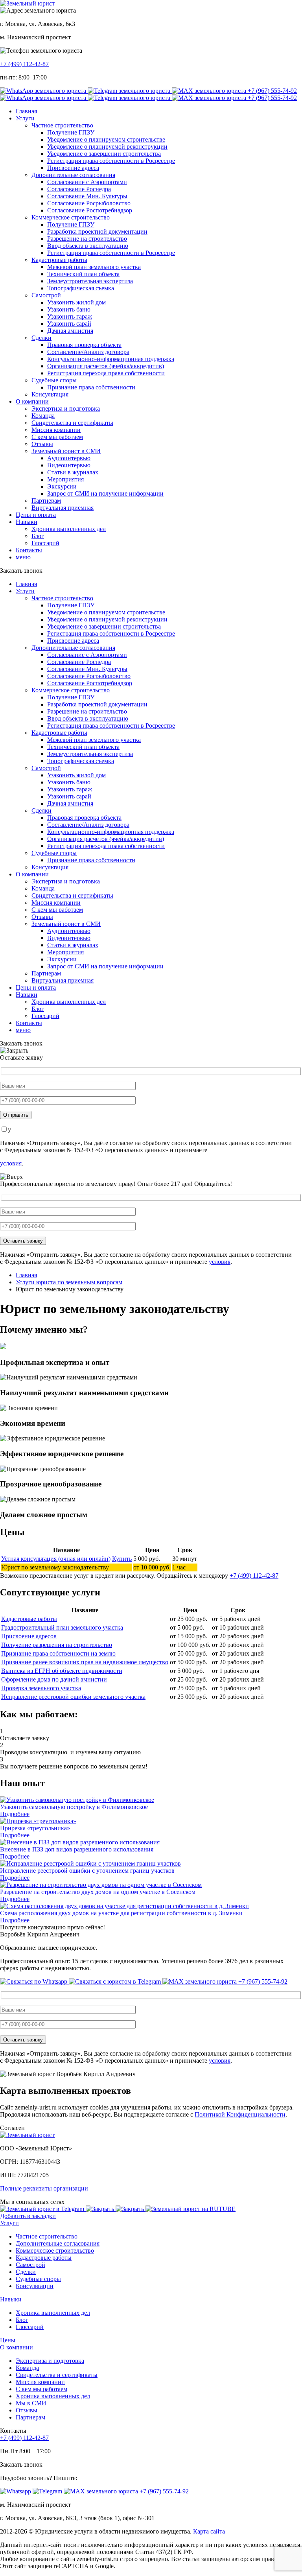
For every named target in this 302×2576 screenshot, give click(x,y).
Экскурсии (62, 486)
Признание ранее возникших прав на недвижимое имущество (85, 1662)
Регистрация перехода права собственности (106, 373)
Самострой (46, 295)
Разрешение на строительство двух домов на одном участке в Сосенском (98, 1892)
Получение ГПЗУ (71, 132)
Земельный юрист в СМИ (66, 451)
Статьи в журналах (73, 472)
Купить (122, 1559)
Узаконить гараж (70, 316)
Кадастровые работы (59, 260)
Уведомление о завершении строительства (104, 154)
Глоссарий (45, 543)
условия (11, 1163)
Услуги (25, 118)
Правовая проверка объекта (84, 345)
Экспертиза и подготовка (66, 408)
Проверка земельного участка (41, 1688)
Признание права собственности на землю (58, 1653)
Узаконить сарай (69, 324)
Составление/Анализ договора (88, 352)
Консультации (35, 2286)
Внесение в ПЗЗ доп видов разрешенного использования (77, 1849)
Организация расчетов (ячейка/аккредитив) (106, 366)
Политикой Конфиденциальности (240, 2114)
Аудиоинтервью (69, 458)
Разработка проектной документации (97, 231)
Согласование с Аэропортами (87, 182)
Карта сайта (209, 2531)
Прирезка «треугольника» (35, 1828)
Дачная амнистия (70, 331)
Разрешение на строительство (87, 239)
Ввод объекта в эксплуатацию (88, 246)
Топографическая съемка (81, 288)
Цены (8, 2340)
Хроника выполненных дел (69, 529)
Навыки (27, 522)
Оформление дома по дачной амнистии (54, 1679)
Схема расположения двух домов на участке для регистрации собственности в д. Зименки (121, 1913)
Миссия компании (56, 430)
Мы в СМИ (31, 2403)
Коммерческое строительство (71, 217)
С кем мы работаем (57, 437)
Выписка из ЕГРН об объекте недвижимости (62, 1671)
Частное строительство (62, 125)
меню (23, 557)
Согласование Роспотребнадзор (90, 210)
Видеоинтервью (69, 465)
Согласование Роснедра (79, 189)
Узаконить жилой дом (76, 302)
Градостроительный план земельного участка (62, 1627)
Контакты (29, 550)
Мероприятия (65, 479)
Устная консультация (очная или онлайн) (56, 1559)
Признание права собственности (91, 387)
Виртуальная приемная (63, 508)
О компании (32, 401)
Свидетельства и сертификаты (72, 423)
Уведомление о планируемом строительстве (106, 139)
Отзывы (42, 444)
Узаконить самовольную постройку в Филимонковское (74, 1807)
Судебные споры (54, 380)
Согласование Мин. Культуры (87, 196)
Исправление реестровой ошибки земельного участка (73, 1697)
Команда (43, 416)
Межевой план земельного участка (94, 267)
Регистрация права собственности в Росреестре (111, 161)
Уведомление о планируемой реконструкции (107, 147)
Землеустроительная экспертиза (90, 281)
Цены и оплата (36, 515)
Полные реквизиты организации (44, 2188)
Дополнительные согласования (73, 175)
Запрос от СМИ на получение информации (105, 493)
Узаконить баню (69, 309)
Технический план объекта (83, 274)
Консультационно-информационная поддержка (111, 359)
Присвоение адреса (73, 168)
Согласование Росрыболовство (89, 203)
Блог (38, 536)
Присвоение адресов (29, 1636)
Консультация (50, 394)
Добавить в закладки (28, 2216)
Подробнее (15, 1814)
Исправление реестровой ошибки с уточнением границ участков (87, 1871)
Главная (26, 111)
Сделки (41, 338)
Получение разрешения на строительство (57, 1645)
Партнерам (46, 501)
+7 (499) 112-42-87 (24, 64)
